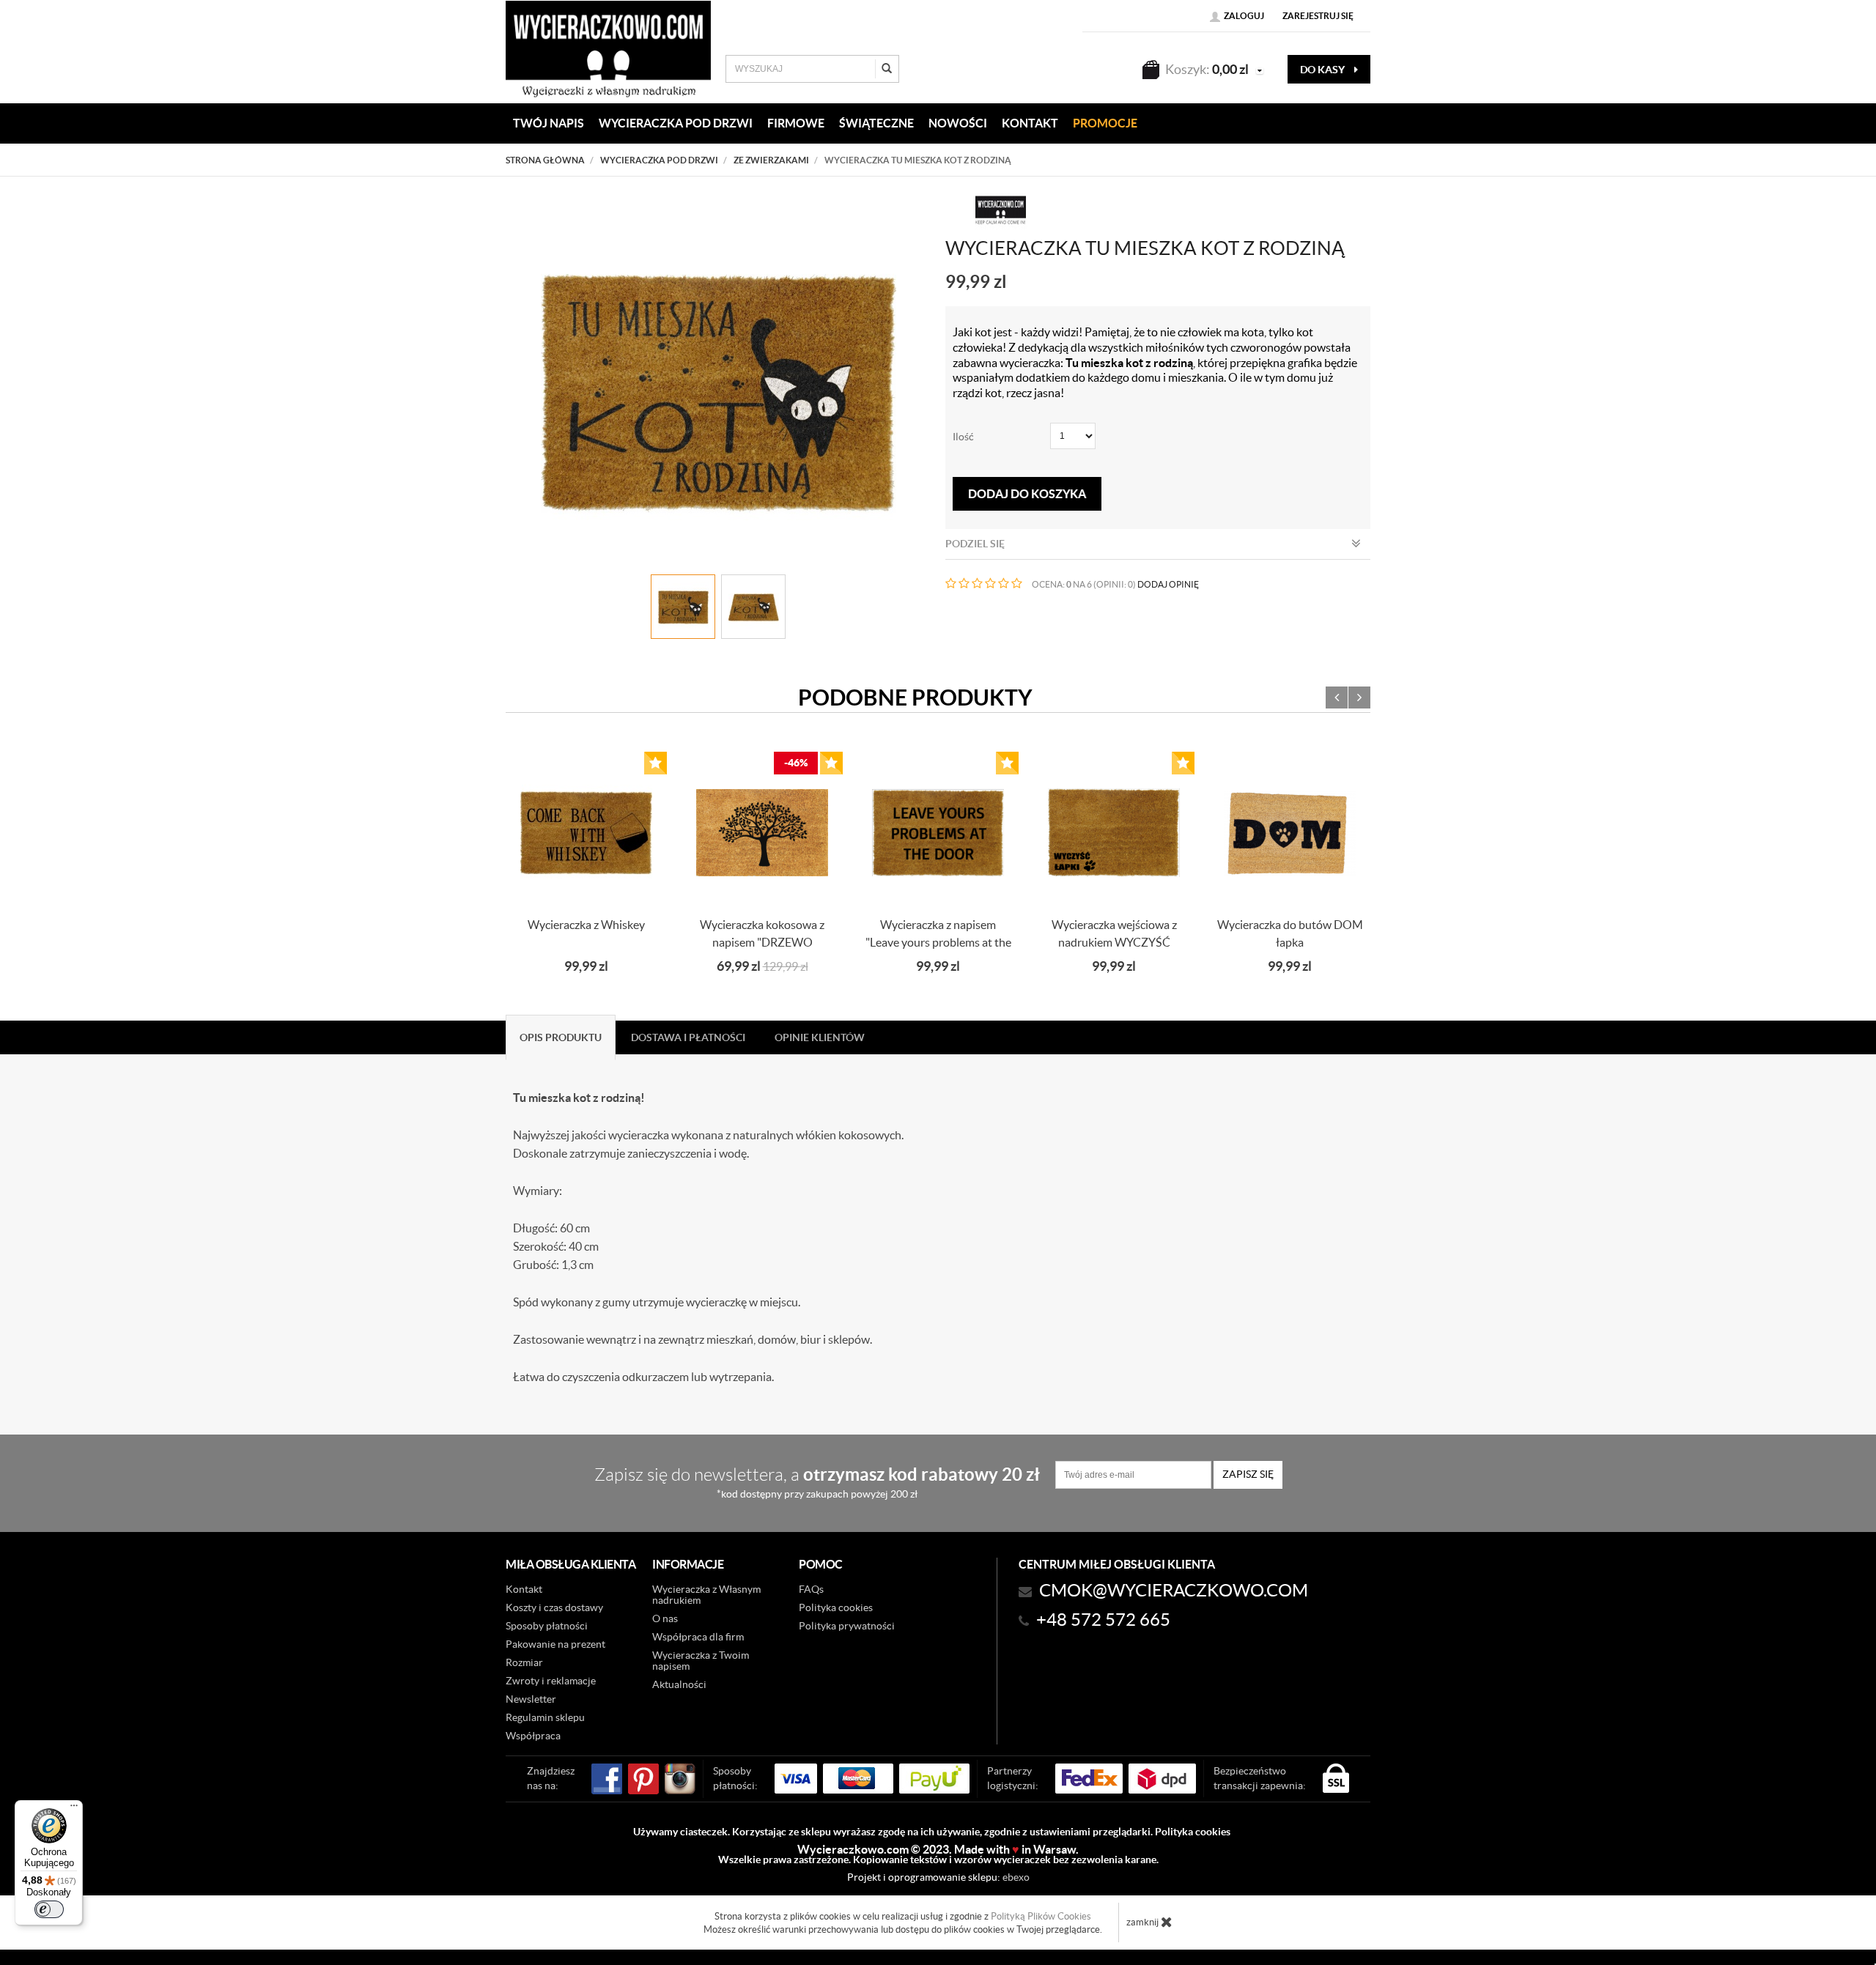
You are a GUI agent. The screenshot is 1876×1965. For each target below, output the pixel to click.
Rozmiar (524, 1662)
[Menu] (74, 1809)
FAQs (811, 1589)
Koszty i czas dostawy (554, 1607)
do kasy (1323, 70)
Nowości (958, 123)
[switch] (49, 1909)
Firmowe (796, 123)
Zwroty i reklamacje (551, 1681)
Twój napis (549, 123)
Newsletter (531, 1699)
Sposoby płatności (547, 1626)
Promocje (1105, 123)
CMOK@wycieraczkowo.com (1174, 1590)
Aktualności (679, 1684)
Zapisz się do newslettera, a (817, 1482)
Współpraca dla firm (698, 1637)
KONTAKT (1030, 123)
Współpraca (533, 1736)
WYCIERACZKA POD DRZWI (676, 123)
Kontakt (524, 1589)
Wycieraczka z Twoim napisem (701, 1661)
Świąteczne (876, 123)
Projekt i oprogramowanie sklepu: (938, 1877)
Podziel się (975, 544)
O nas (665, 1618)
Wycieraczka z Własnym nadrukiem (706, 1595)
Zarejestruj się (1318, 16)
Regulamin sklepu (545, 1717)
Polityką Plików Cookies (1041, 1916)
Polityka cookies (836, 1607)
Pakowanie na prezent (555, 1644)
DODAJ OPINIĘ (1168, 584)
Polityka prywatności (847, 1626)
